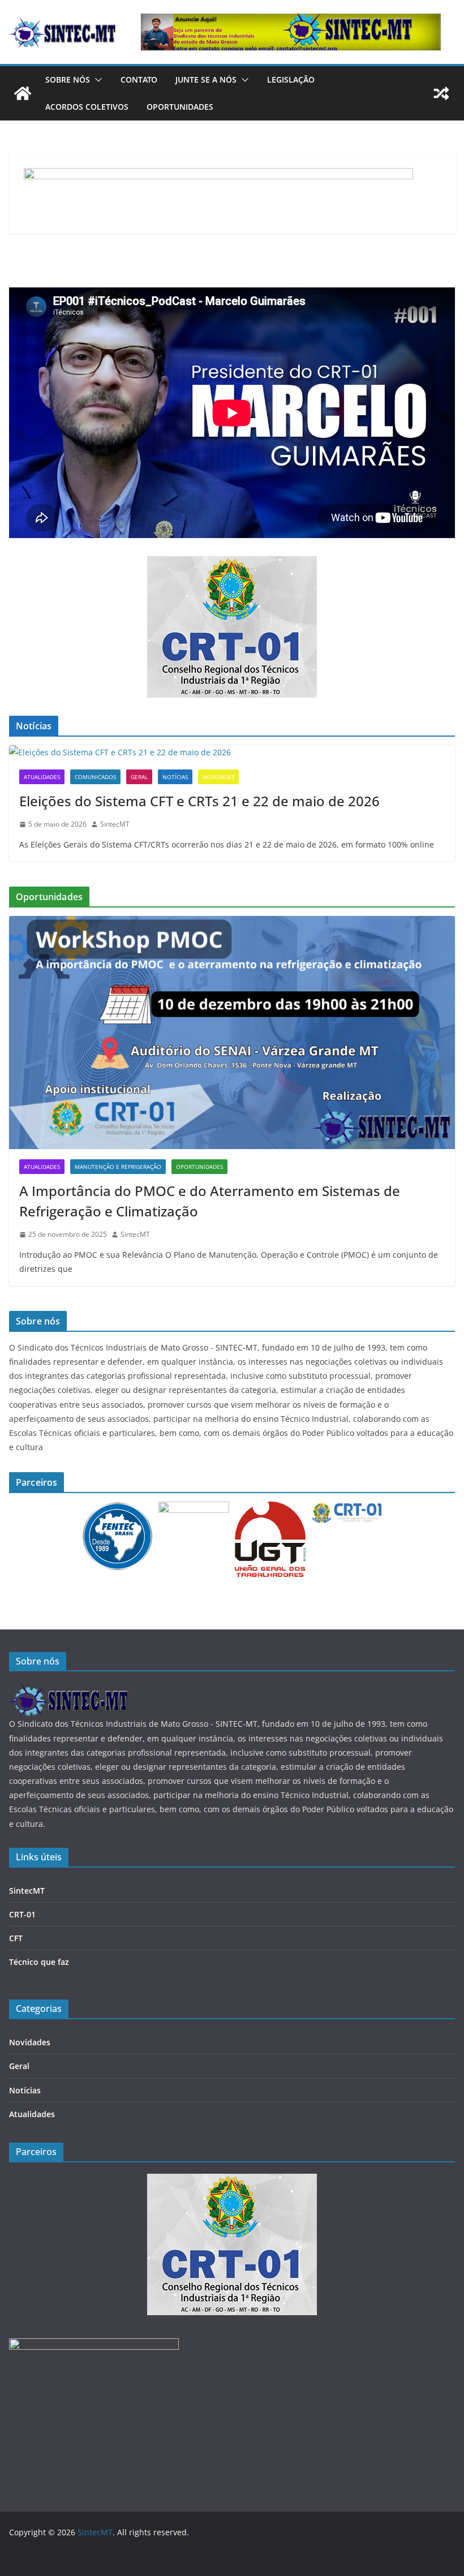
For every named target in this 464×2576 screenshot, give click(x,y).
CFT (16, 1938)
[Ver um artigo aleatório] (441, 93)
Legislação (291, 79)
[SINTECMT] (68, 1690)
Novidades (218, 777)
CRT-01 (22, 1914)
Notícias (175, 777)
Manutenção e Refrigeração (118, 1167)
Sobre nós (68, 79)
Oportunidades (180, 107)
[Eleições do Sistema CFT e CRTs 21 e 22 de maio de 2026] (232, 752)
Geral (139, 777)
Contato (139, 79)
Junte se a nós (206, 79)
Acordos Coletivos (87, 107)
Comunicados (95, 777)
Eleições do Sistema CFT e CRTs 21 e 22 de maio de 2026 (199, 801)
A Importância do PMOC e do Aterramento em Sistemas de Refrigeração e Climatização (210, 1201)
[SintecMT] (23, 93)
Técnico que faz (39, 1962)
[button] (96, 80)
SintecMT (115, 824)
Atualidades (42, 777)
